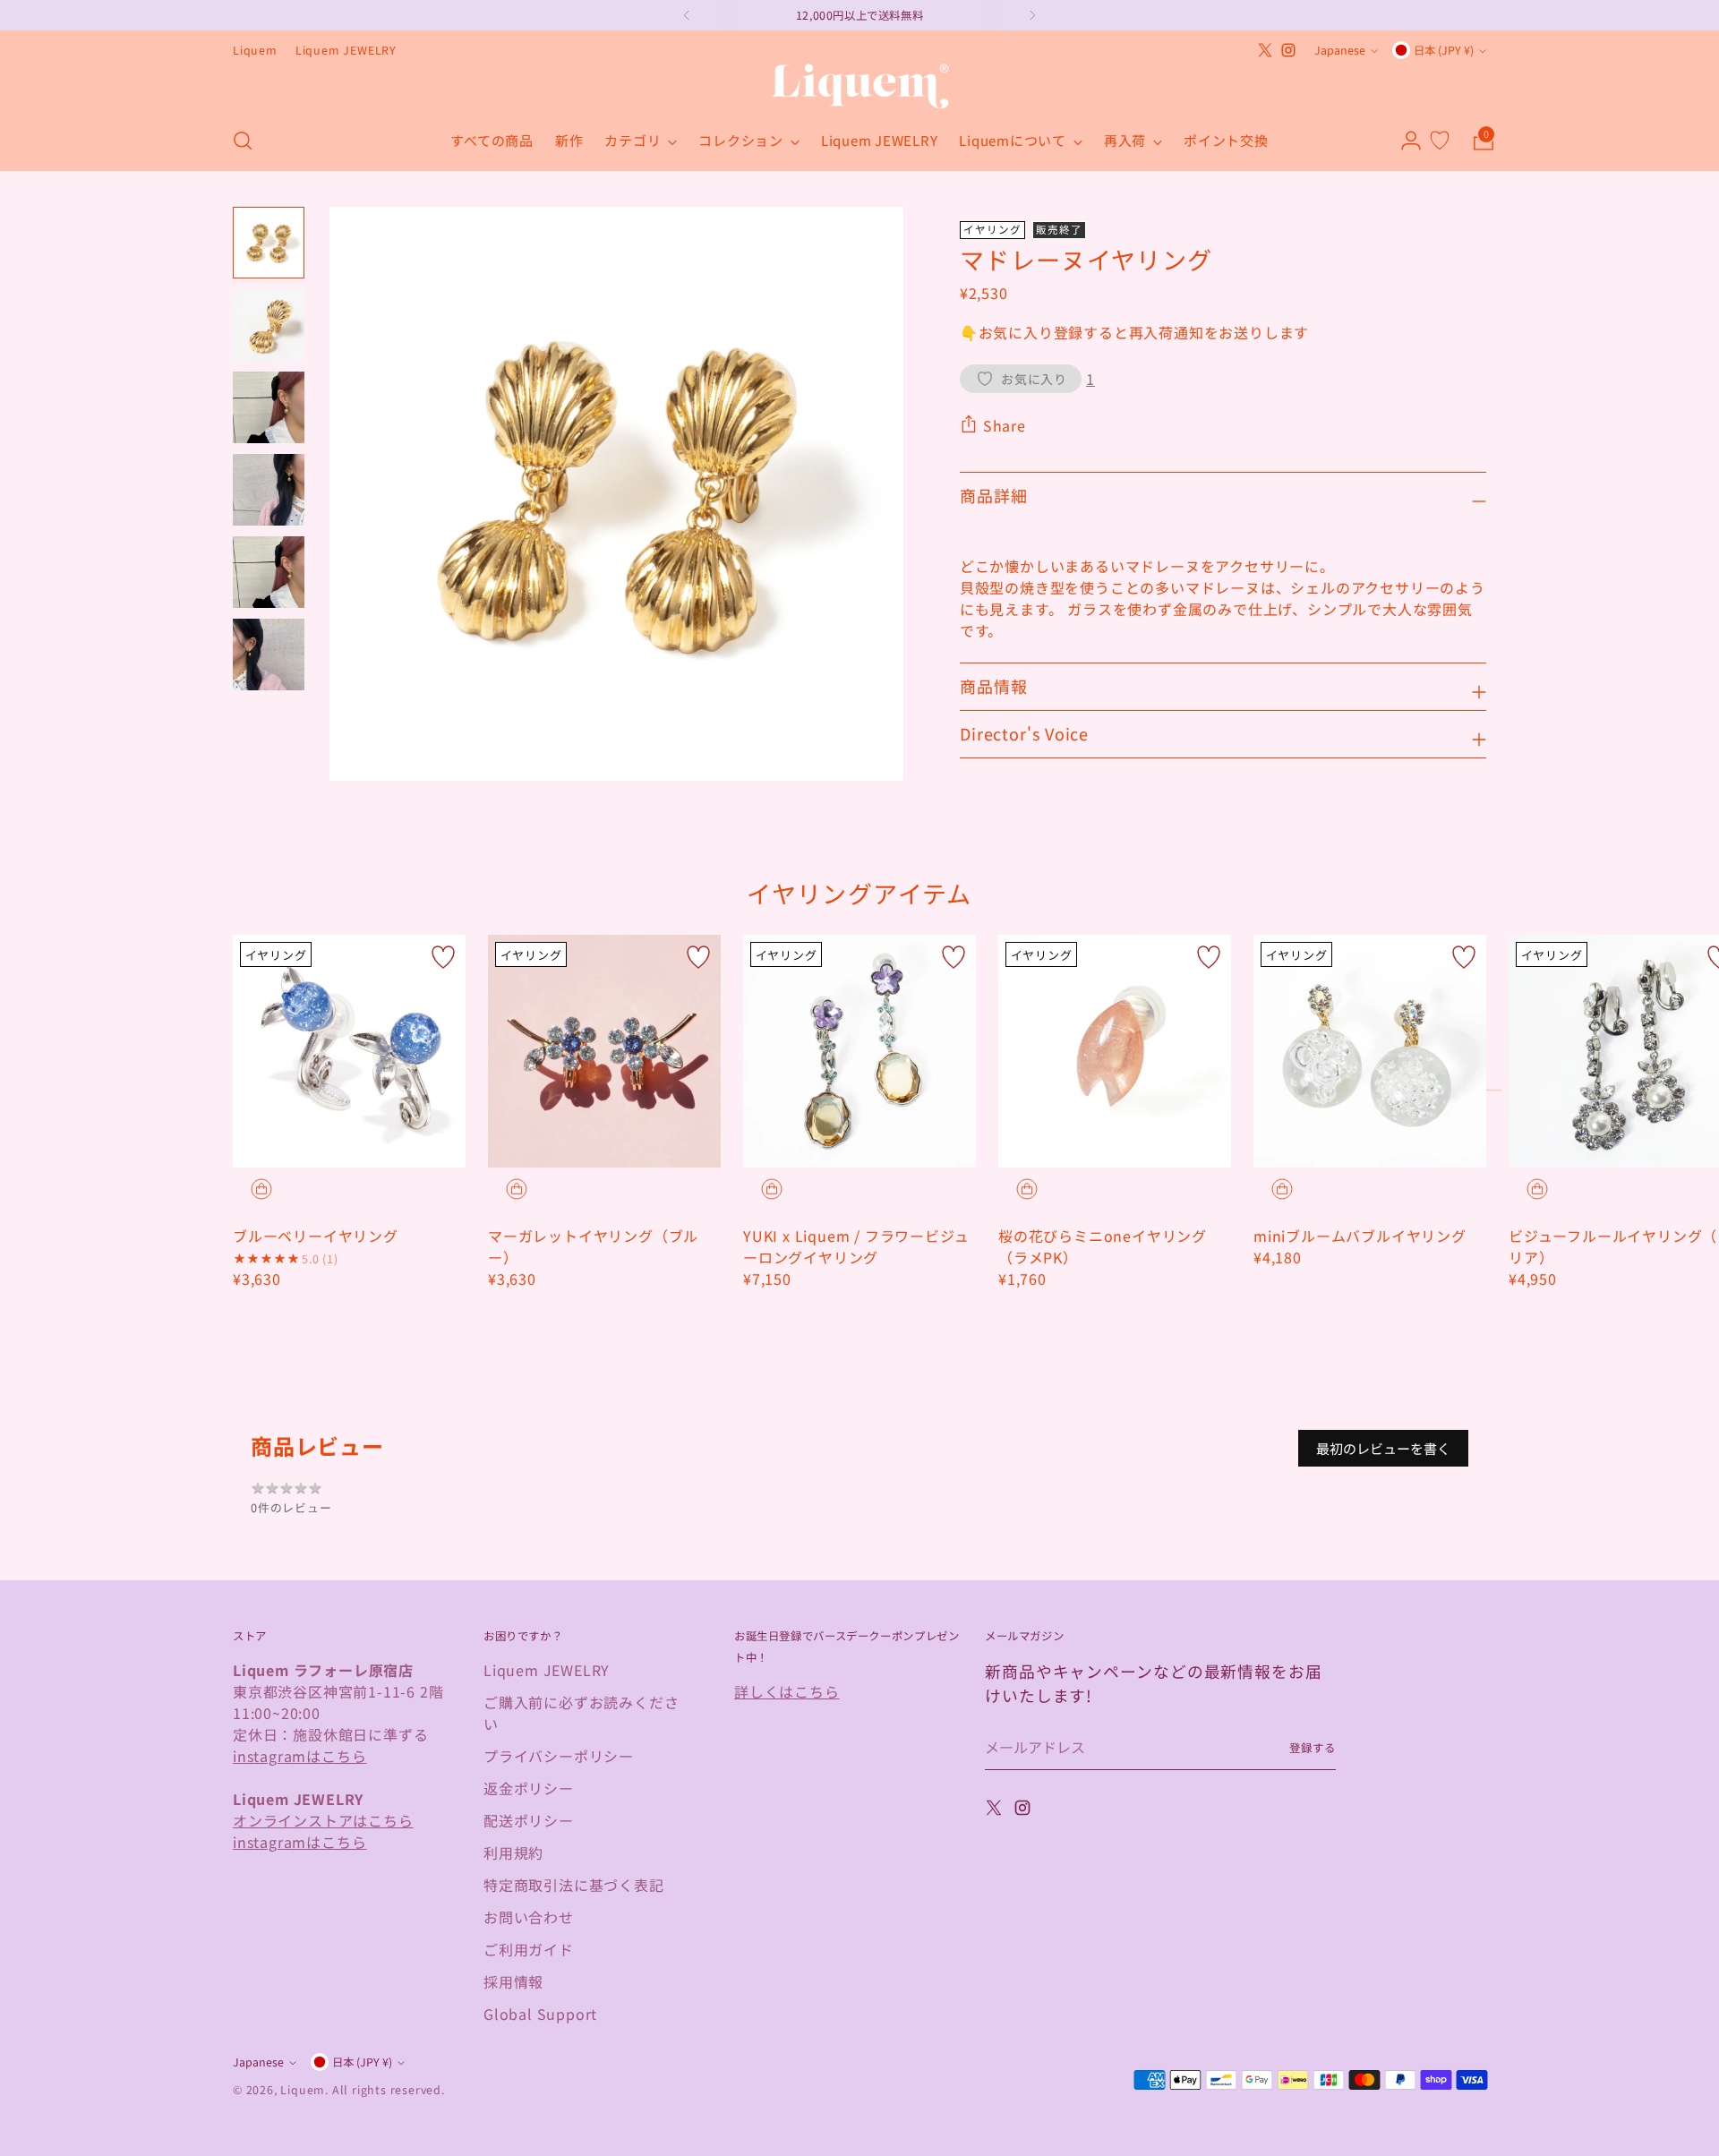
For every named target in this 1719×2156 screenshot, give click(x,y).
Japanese (1340, 50)
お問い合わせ (529, 1917)
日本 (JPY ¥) (1444, 50)
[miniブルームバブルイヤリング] (1370, 1051)
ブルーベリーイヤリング (316, 1236)
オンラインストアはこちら (323, 1820)
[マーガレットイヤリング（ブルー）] (604, 1051)
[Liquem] (859, 86)
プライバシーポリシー (559, 1756)
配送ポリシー (529, 1820)
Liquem (303, 2090)
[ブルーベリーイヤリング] (349, 1051)
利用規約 (513, 1852)
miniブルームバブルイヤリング (1360, 1236)
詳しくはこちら (787, 1691)
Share (1005, 425)
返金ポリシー (529, 1788)
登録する (1313, 1748)
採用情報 (513, 1981)
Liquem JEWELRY (547, 1670)
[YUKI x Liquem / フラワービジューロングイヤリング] (859, 1051)
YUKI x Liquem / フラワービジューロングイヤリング (856, 1246)
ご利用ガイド (529, 1949)
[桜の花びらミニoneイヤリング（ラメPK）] (1115, 1051)
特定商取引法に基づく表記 (574, 1885)
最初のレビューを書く (1383, 1448)
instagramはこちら (299, 1756)
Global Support (540, 2014)
